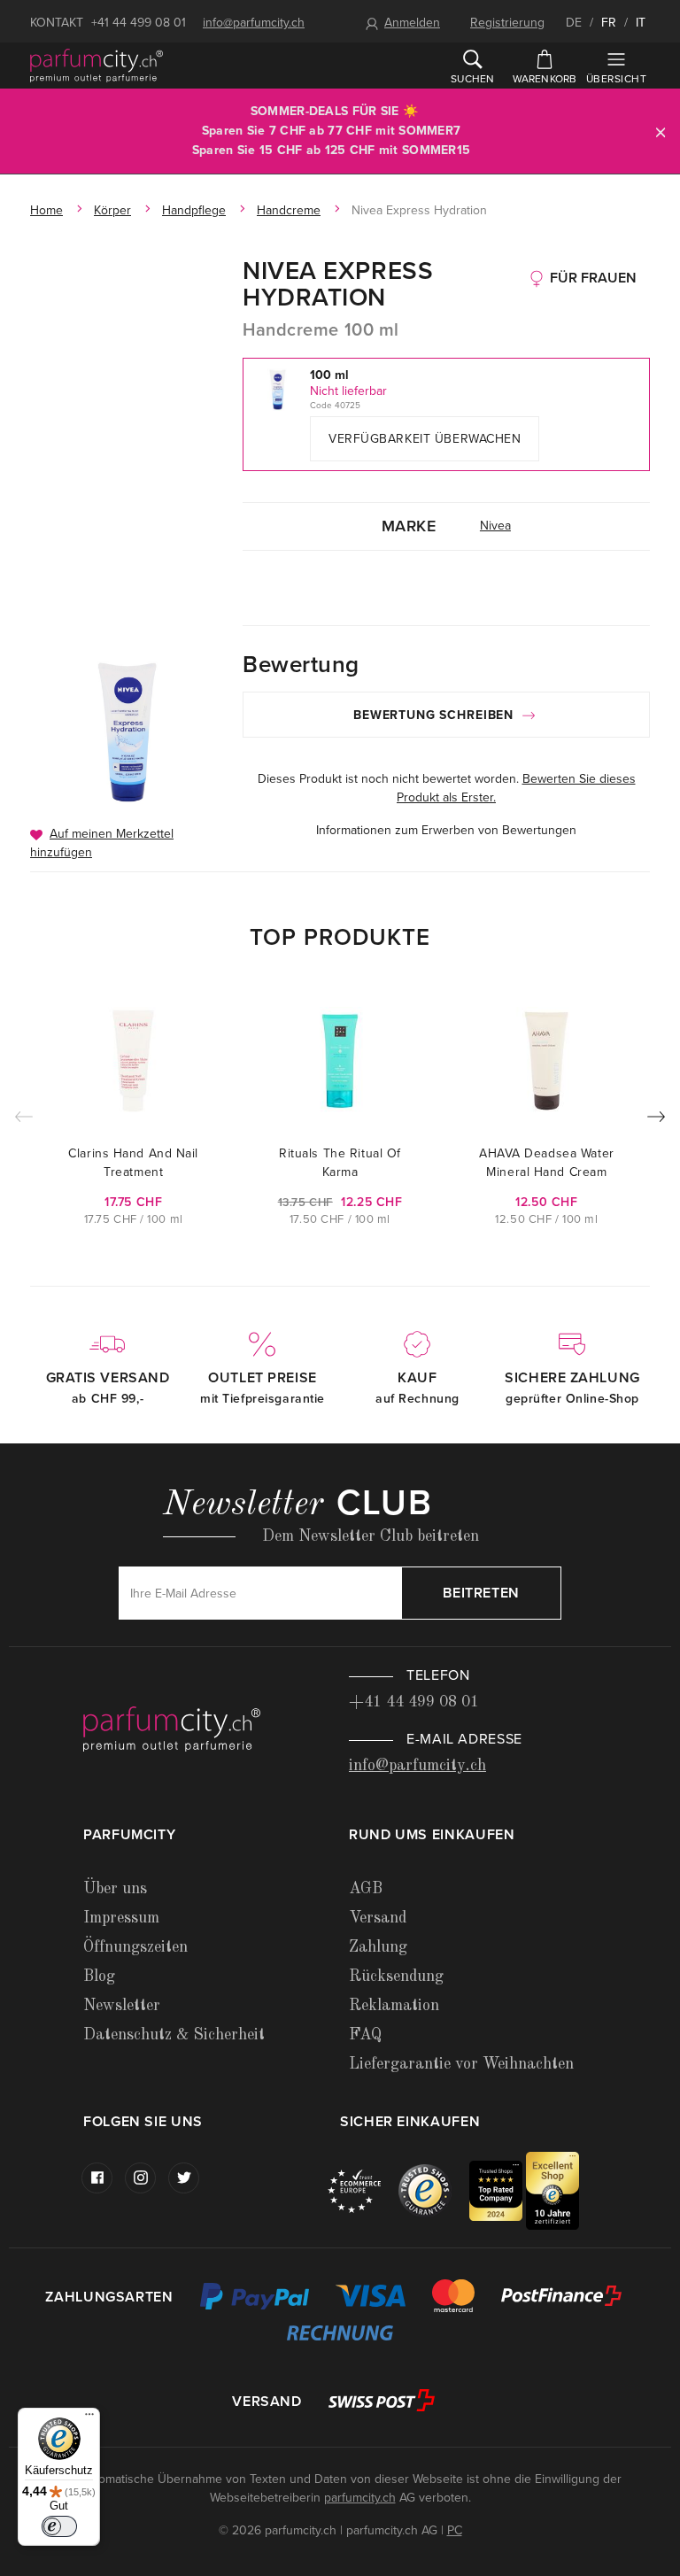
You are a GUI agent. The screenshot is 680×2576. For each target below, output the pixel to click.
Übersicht (616, 79)
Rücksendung (396, 1976)
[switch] (59, 2526)
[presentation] (656, 1120)
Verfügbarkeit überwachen (425, 439)
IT (641, 23)
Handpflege (194, 210)
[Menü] (89, 2418)
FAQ (365, 2035)
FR (609, 23)
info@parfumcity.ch (254, 23)
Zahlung (378, 1947)
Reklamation (394, 2006)
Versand (378, 1918)
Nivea (495, 526)
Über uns (115, 1889)
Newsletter (122, 2006)
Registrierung (507, 23)
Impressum (121, 1918)
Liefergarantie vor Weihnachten (461, 2064)
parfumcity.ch (360, 2498)
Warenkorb (545, 79)
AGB (366, 1889)
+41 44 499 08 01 (139, 23)
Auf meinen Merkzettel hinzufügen (102, 843)
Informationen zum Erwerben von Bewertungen (446, 830)
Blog (99, 1976)
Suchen (472, 79)
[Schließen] (661, 132)
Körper (112, 210)
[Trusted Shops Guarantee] (434, 2190)
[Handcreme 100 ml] (127, 732)
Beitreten (481, 1593)
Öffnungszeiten (135, 1947)
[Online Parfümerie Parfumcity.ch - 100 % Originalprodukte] (97, 66)
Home (46, 210)
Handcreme (289, 210)
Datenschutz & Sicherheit (174, 2035)
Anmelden (412, 23)
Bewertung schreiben (436, 715)
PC (455, 2530)
